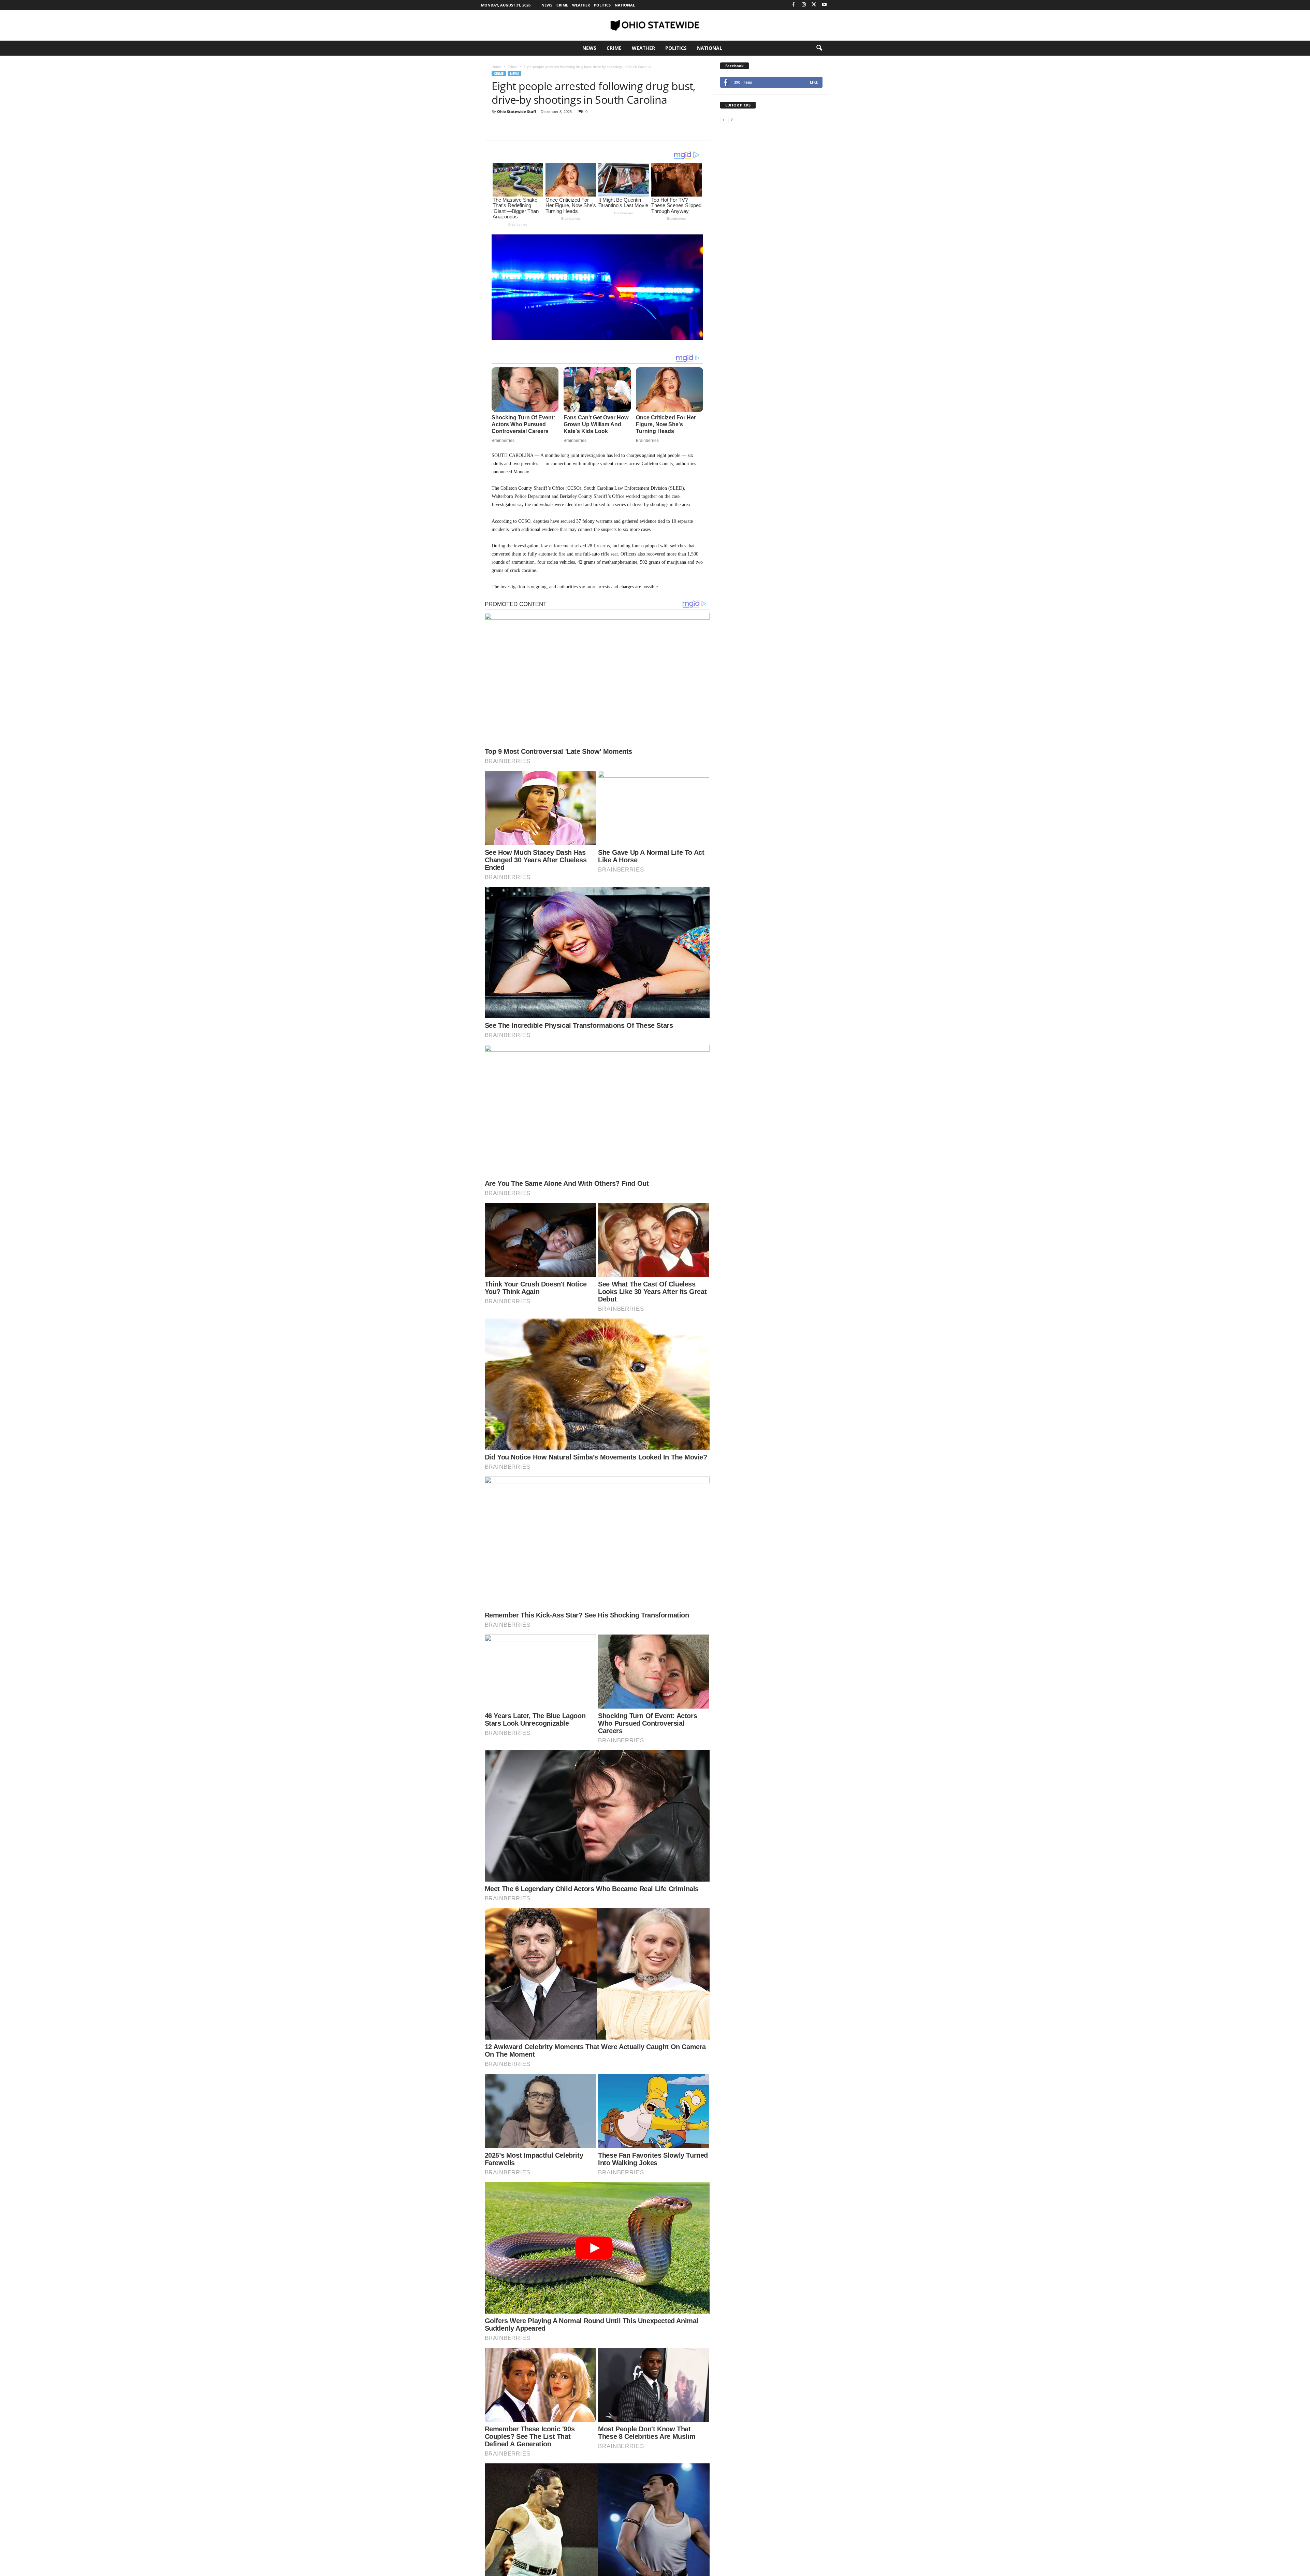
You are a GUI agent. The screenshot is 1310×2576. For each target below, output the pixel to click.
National (625, 5)
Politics (602, 5)
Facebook (734, 66)
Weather (581, 5)
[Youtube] (824, 5)
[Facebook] (794, 5)
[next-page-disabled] (732, 120)
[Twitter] (814, 5)
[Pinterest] (530, 130)
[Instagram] (804, 5)
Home (496, 67)
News (547, 5)
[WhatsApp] (545, 130)
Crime (562, 5)
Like (814, 82)
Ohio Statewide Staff (517, 111)
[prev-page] (724, 120)
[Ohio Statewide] (655, 25)
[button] (819, 48)
